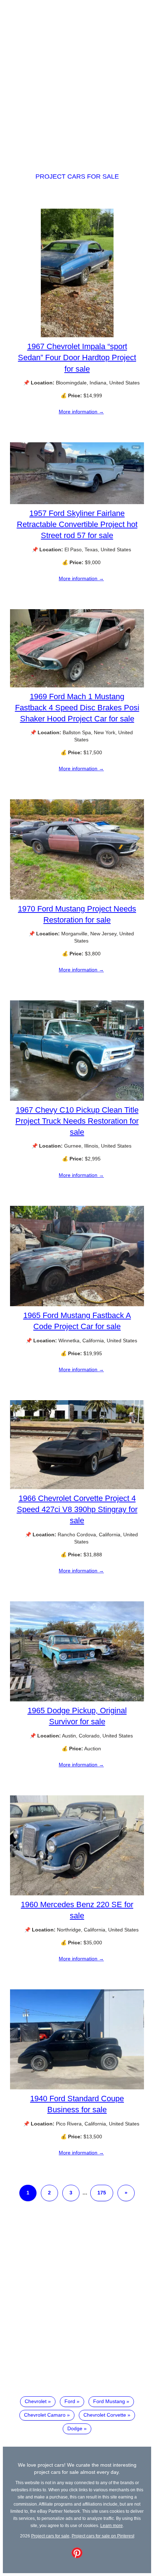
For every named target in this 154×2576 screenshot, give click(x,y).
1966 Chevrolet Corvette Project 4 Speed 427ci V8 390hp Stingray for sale (77, 1509)
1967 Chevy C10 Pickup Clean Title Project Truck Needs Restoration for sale (77, 1121)
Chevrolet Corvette (105, 2415)
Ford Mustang (109, 2401)
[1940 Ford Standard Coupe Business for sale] (77, 2088)
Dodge (75, 2428)
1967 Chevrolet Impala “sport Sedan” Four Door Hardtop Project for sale (77, 357)
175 (102, 2193)
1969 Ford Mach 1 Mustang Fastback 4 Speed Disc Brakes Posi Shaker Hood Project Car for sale (77, 708)
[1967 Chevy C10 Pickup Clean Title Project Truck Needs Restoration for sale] (77, 1099)
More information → (81, 412)
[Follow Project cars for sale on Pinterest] (77, 2556)
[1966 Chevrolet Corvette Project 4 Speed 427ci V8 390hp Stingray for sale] (77, 1487)
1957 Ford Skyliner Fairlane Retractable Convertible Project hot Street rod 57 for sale (77, 524)
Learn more (112, 2525)
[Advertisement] (77, 80)
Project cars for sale (77, 176)
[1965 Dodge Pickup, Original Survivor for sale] (77, 1700)
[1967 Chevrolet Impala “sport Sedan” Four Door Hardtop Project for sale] (77, 335)
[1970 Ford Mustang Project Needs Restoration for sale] (77, 898)
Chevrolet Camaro (45, 2415)
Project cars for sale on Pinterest (103, 2536)
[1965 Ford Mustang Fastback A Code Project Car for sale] (77, 1304)
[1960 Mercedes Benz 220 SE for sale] (77, 1894)
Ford (70, 2401)
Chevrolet (36, 2401)
